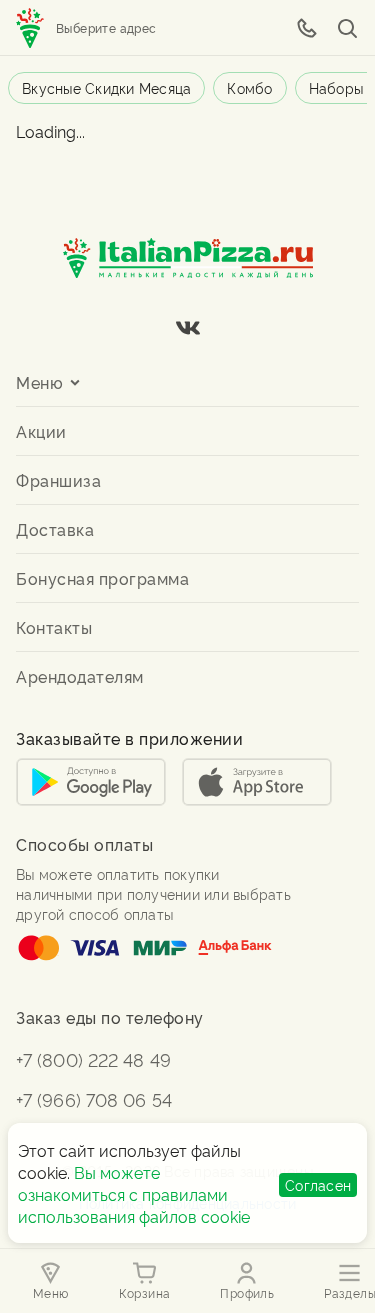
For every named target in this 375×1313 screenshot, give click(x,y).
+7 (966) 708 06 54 (94, 1098)
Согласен (318, 1184)
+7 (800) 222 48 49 (93, 1058)
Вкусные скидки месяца (106, 87)
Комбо (249, 87)
